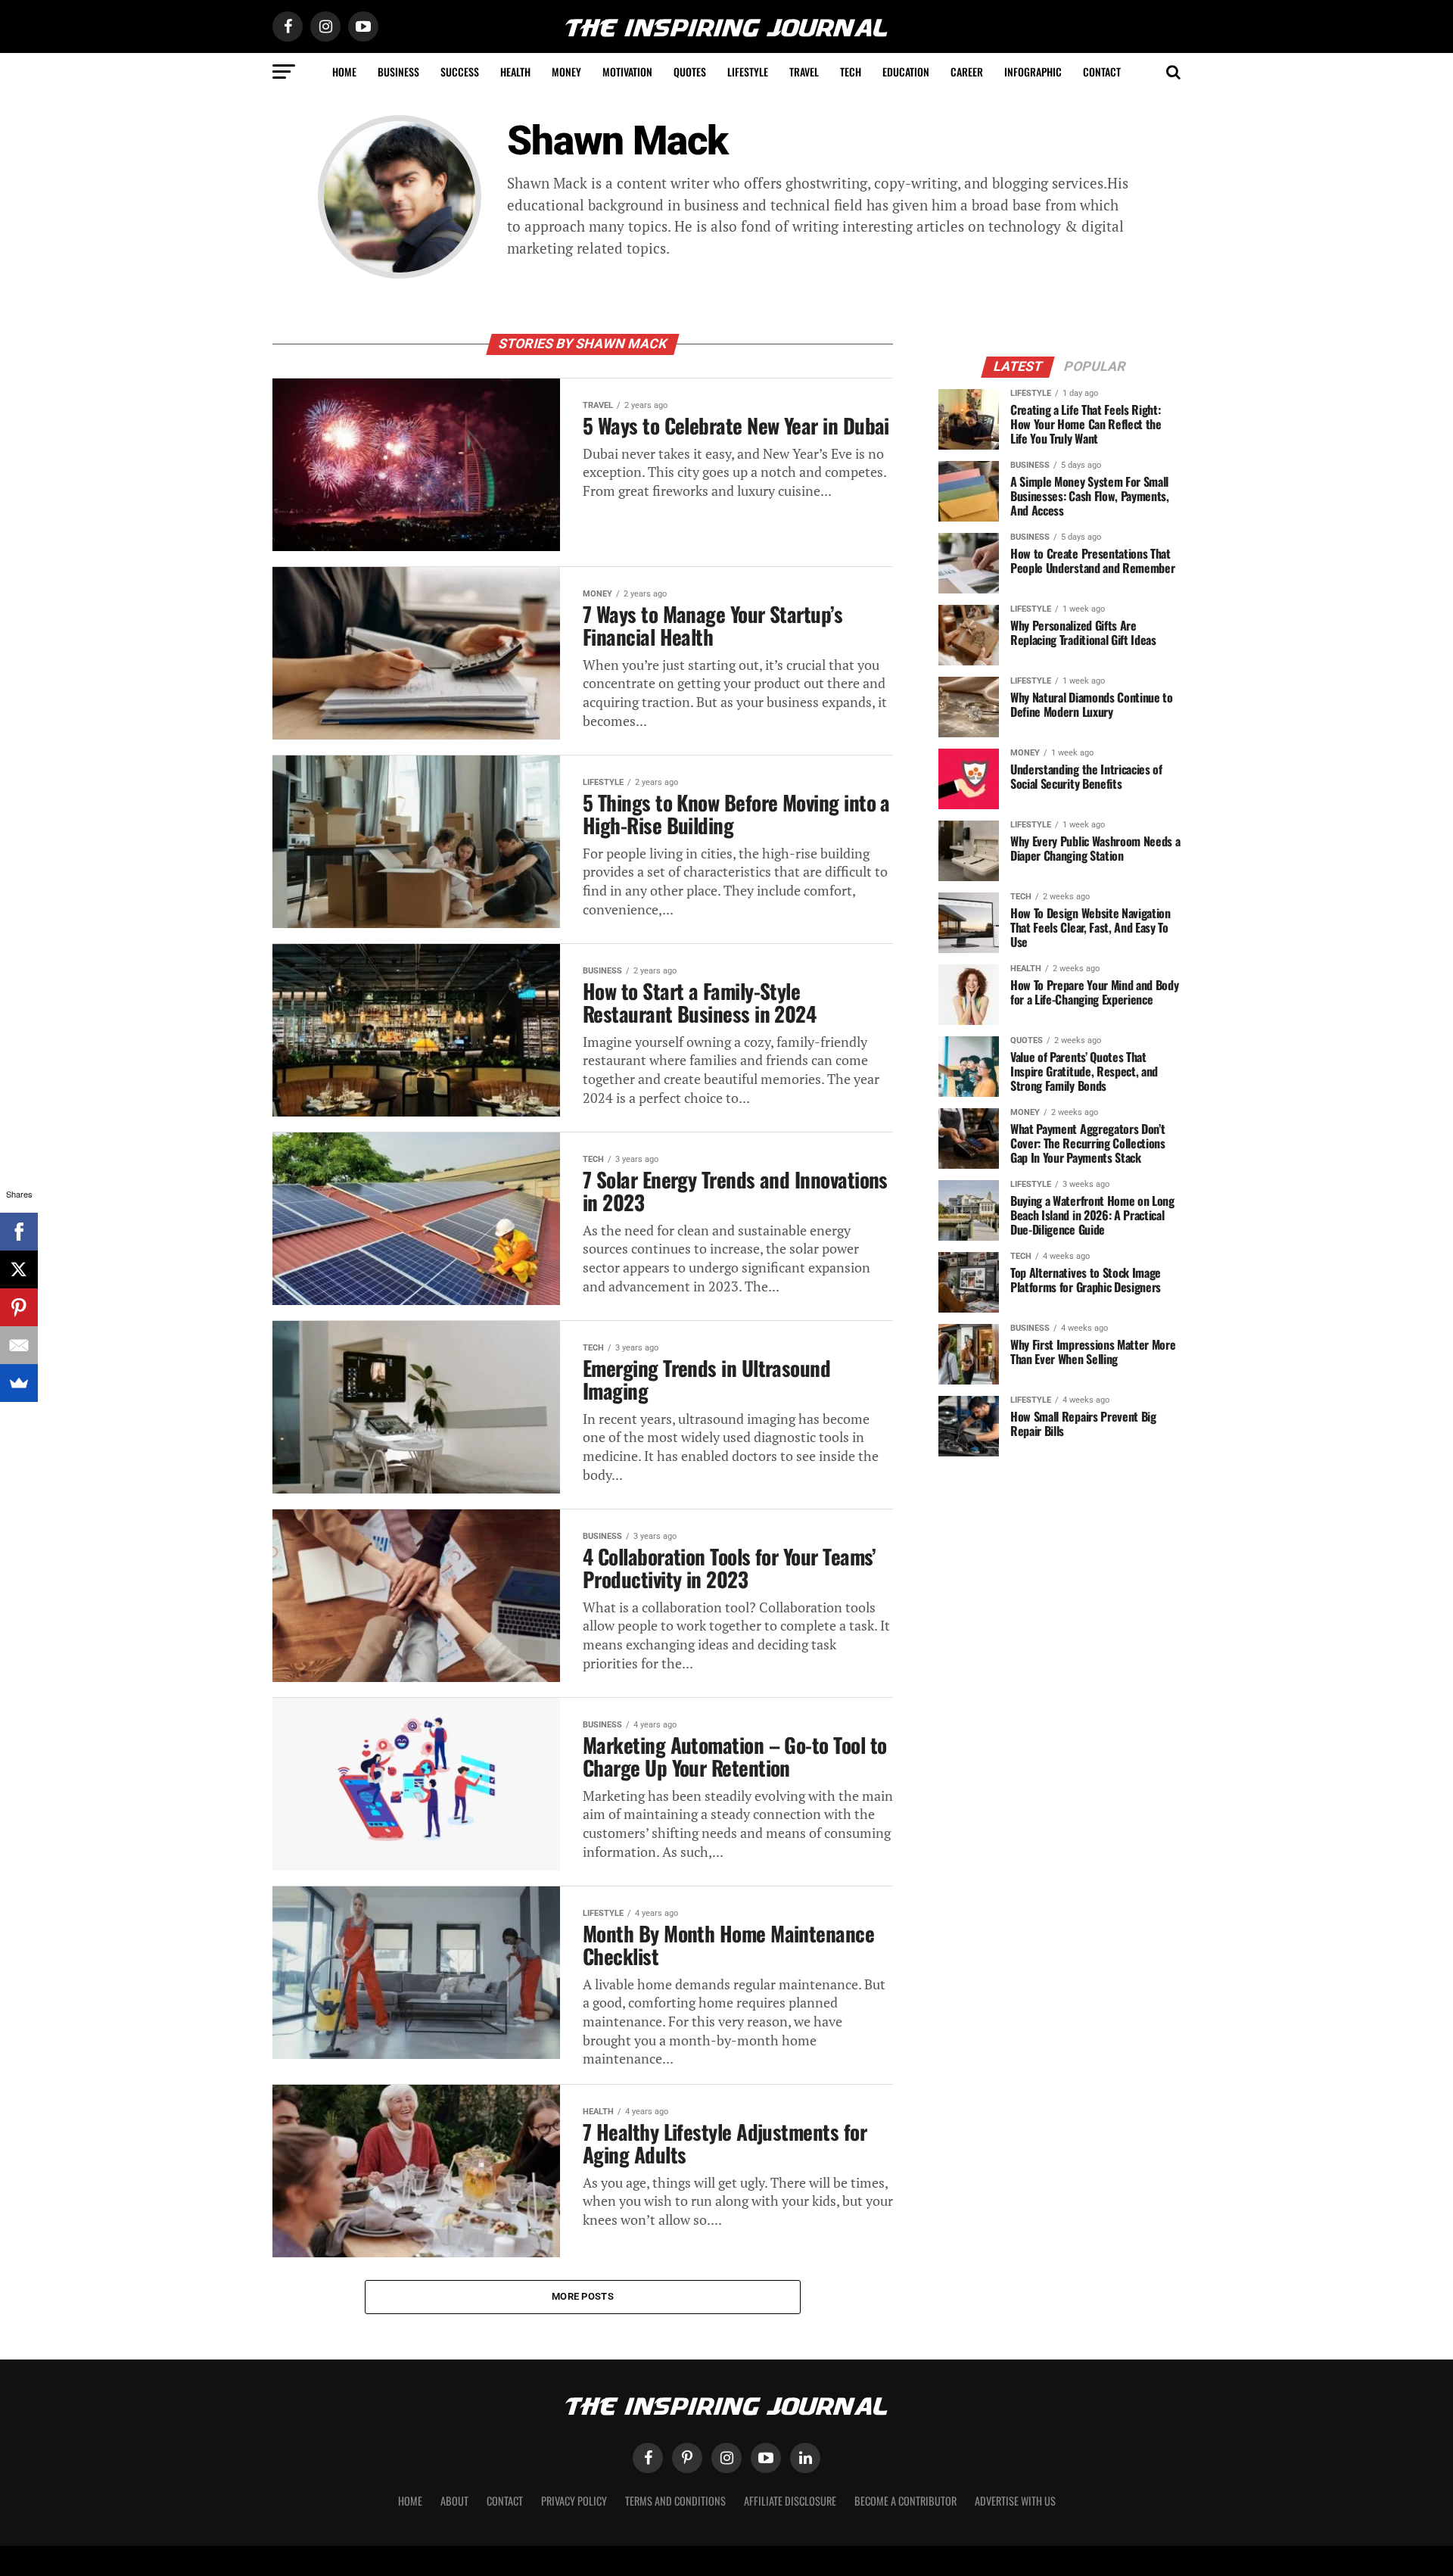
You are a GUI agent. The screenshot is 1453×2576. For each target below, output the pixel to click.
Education (906, 72)
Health (515, 72)
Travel (804, 72)
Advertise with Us (1015, 2501)
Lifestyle (748, 72)
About (454, 2501)
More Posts (583, 2296)
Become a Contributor (905, 2501)
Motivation (627, 72)
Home (344, 72)
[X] (19, 1269)
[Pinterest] (19, 1307)
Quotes (690, 72)
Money (566, 72)
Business (398, 72)
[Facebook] (19, 1232)
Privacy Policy (574, 2501)
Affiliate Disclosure (790, 2501)
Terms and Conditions (675, 2501)
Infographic (1033, 72)
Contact (1102, 72)
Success (460, 72)
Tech (851, 72)
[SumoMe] (19, 1383)
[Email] (19, 1345)
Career (967, 72)
